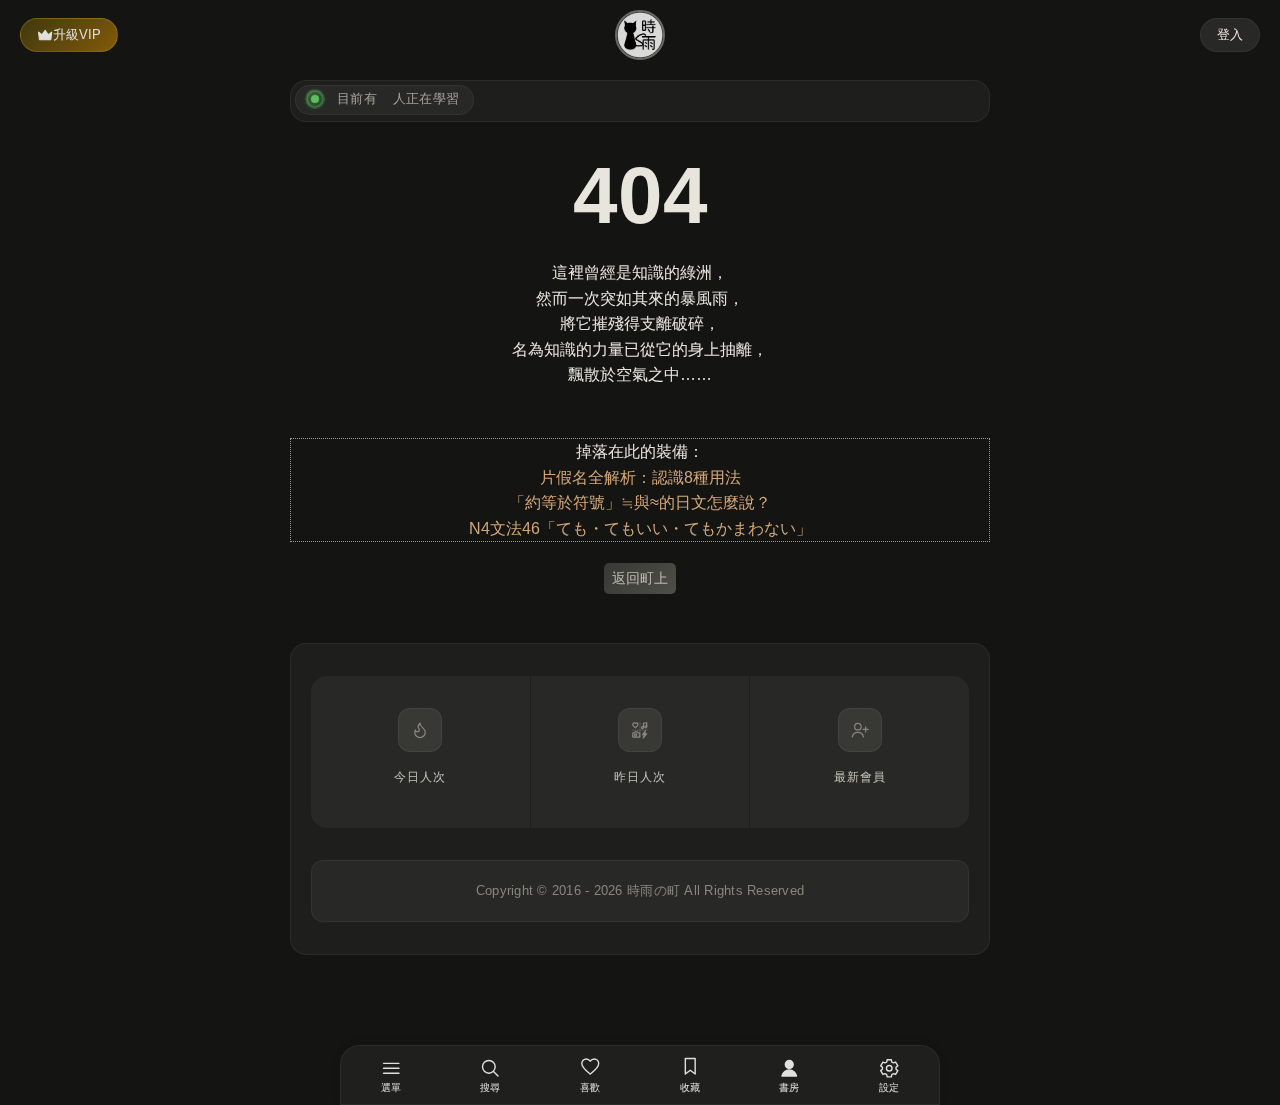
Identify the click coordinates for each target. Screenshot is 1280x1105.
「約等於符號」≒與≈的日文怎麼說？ (640, 502)
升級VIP (77, 34)
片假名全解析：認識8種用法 (640, 477)
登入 (1230, 34)
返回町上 (640, 578)
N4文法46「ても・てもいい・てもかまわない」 (640, 528)
